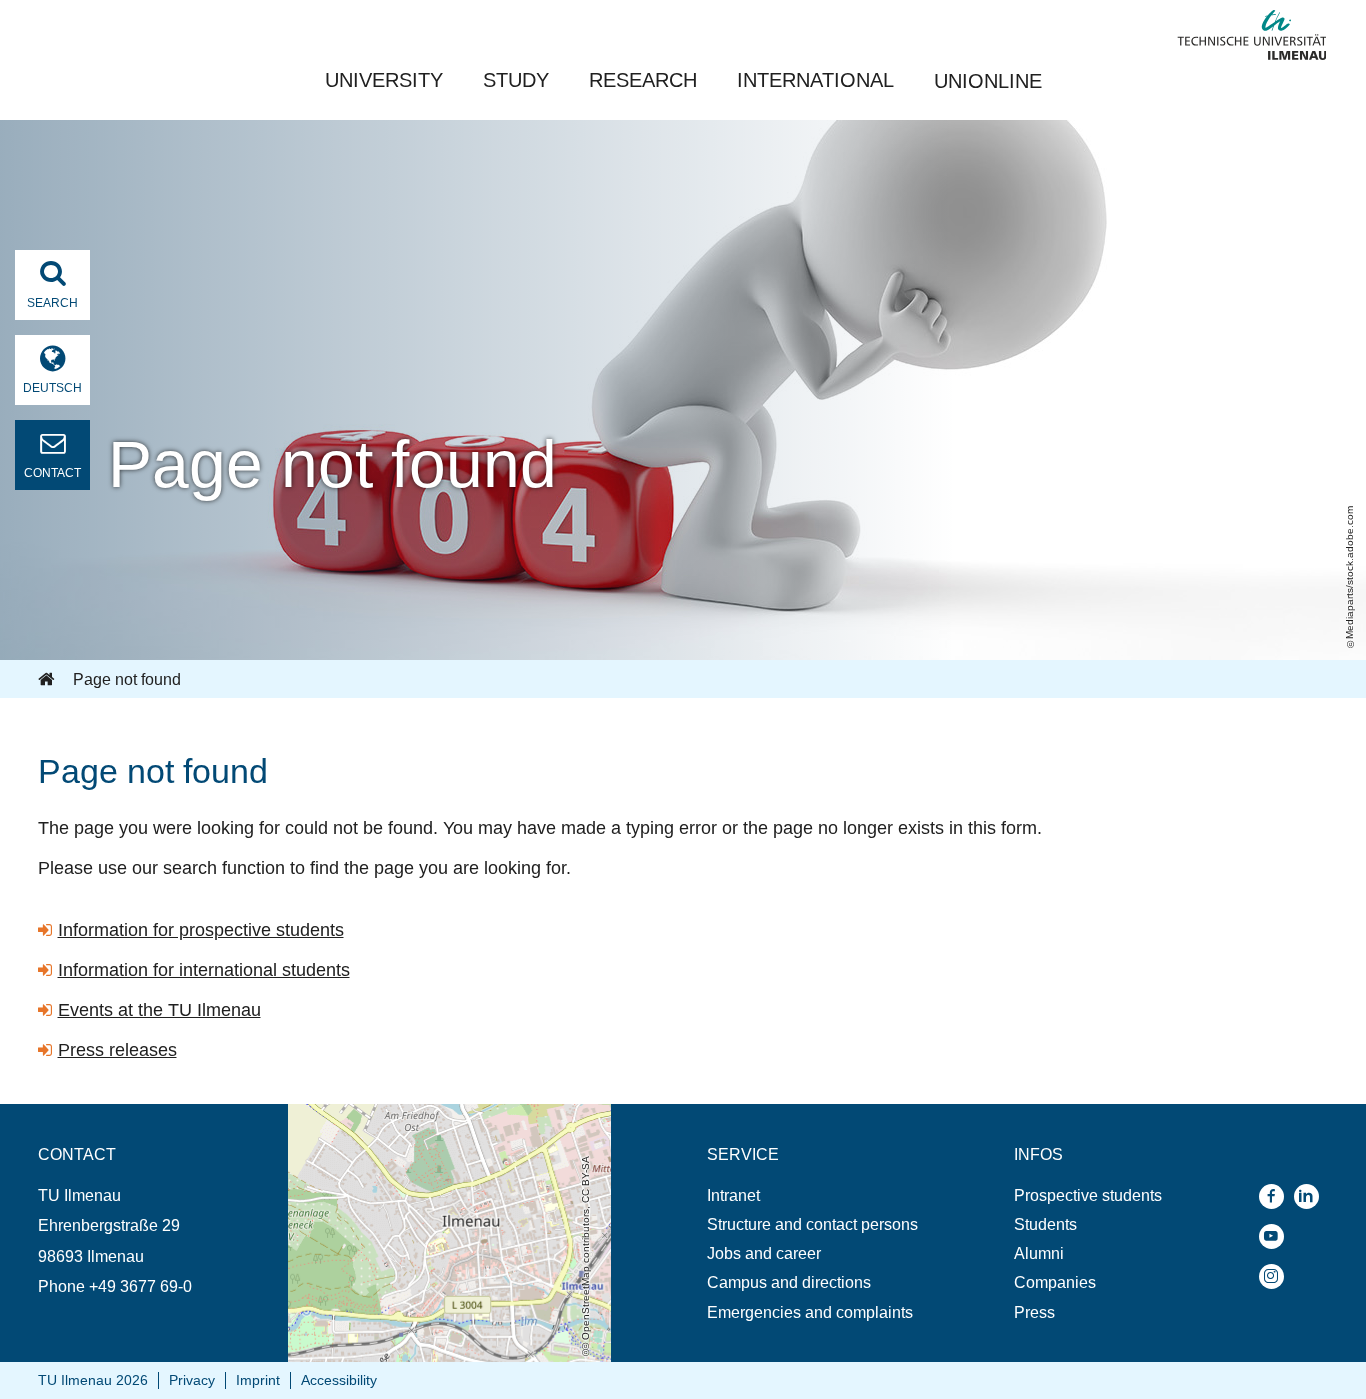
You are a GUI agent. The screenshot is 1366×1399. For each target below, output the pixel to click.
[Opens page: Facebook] (1276, 1196)
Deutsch (52, 388)
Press (1034, 1312)
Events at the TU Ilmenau (159, 1010)
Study (516, 80)
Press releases (117, 1050)
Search (52, 303)
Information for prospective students (201, 930)
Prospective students (1088, 1195)
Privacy (192, 1380)
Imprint (258, 1380)
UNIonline (988, 81)
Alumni (1039, 1253)
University (384, 80)
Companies (1055, 1282)
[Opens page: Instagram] (1276, 1276)
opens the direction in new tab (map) (416, 1113)
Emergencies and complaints (810, 1312)
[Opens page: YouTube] (1276, 1236)
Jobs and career (764, 1253)
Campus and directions (789, 1282)
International (815, 80)
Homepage (48, 680)
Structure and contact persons (812, 1224)
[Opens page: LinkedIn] (1311, 1196)
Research (643, 80)
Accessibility (339, 1380)
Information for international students (204, 970)
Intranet (733, 1195)
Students (1045, 1224)
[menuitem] (812, 1195)
